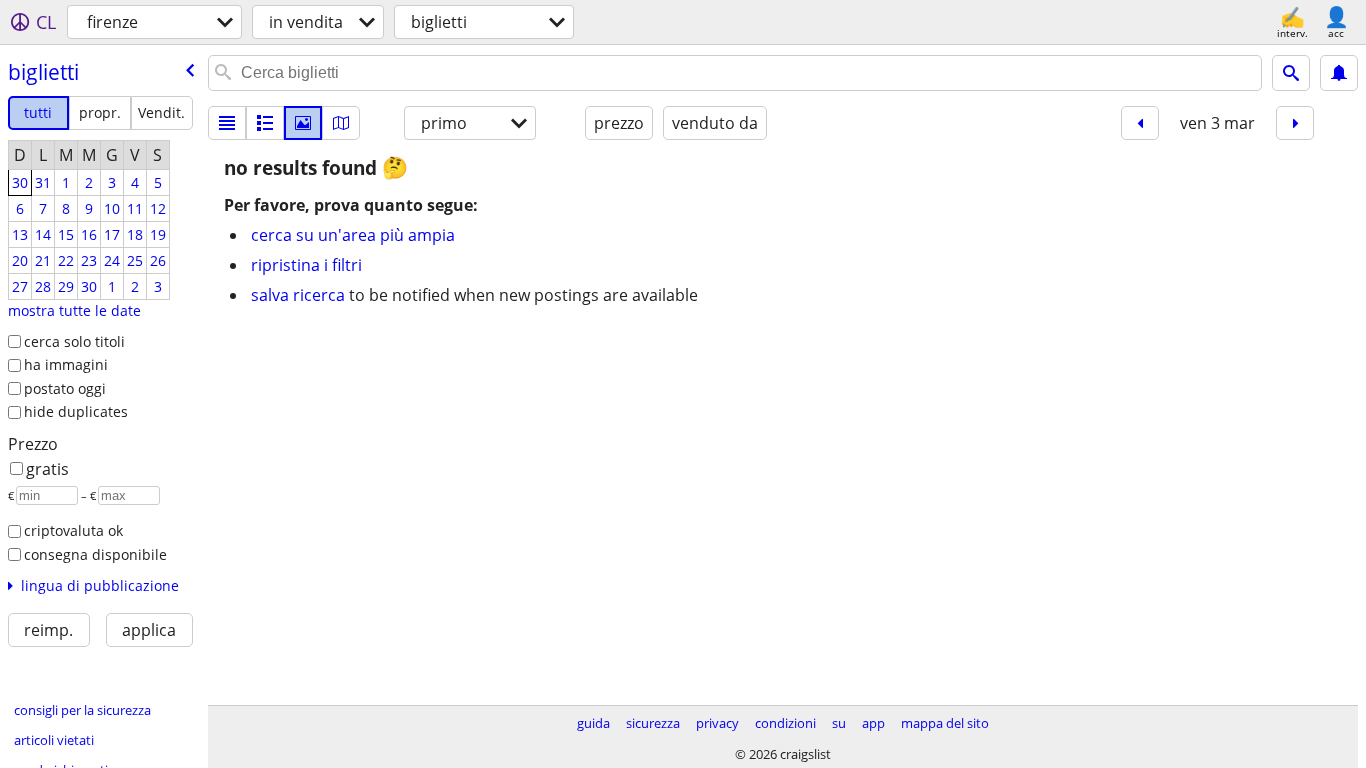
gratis (47, 469)
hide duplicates (76, 411)
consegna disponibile (95, 554)
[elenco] (227, 123)
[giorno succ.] (1295, 123)
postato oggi (65, 388)
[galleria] (303, 123)
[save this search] (1339, 73)
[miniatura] (265, 123)
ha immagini (66, 364)
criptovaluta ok (73, 530)
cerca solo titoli (74, 341)
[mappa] (341, 123)
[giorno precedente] (1140, 123)
